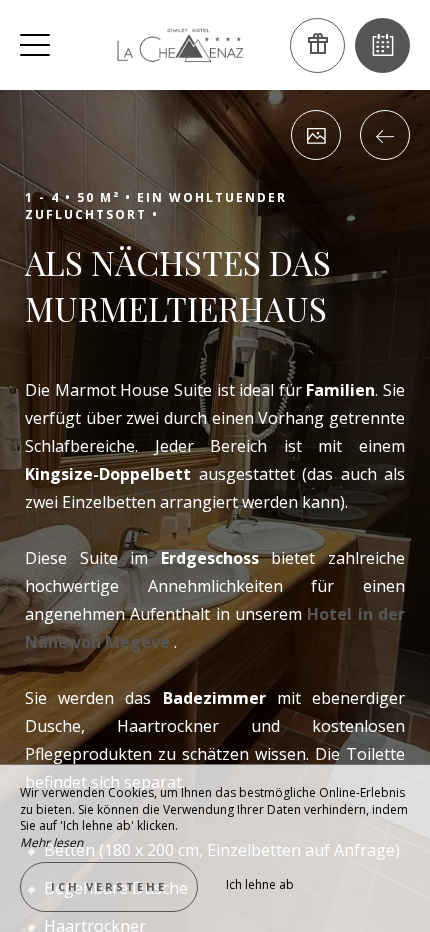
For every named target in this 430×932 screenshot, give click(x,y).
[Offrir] (317, 45)
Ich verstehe (109, 886)
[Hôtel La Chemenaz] (180, 45)
